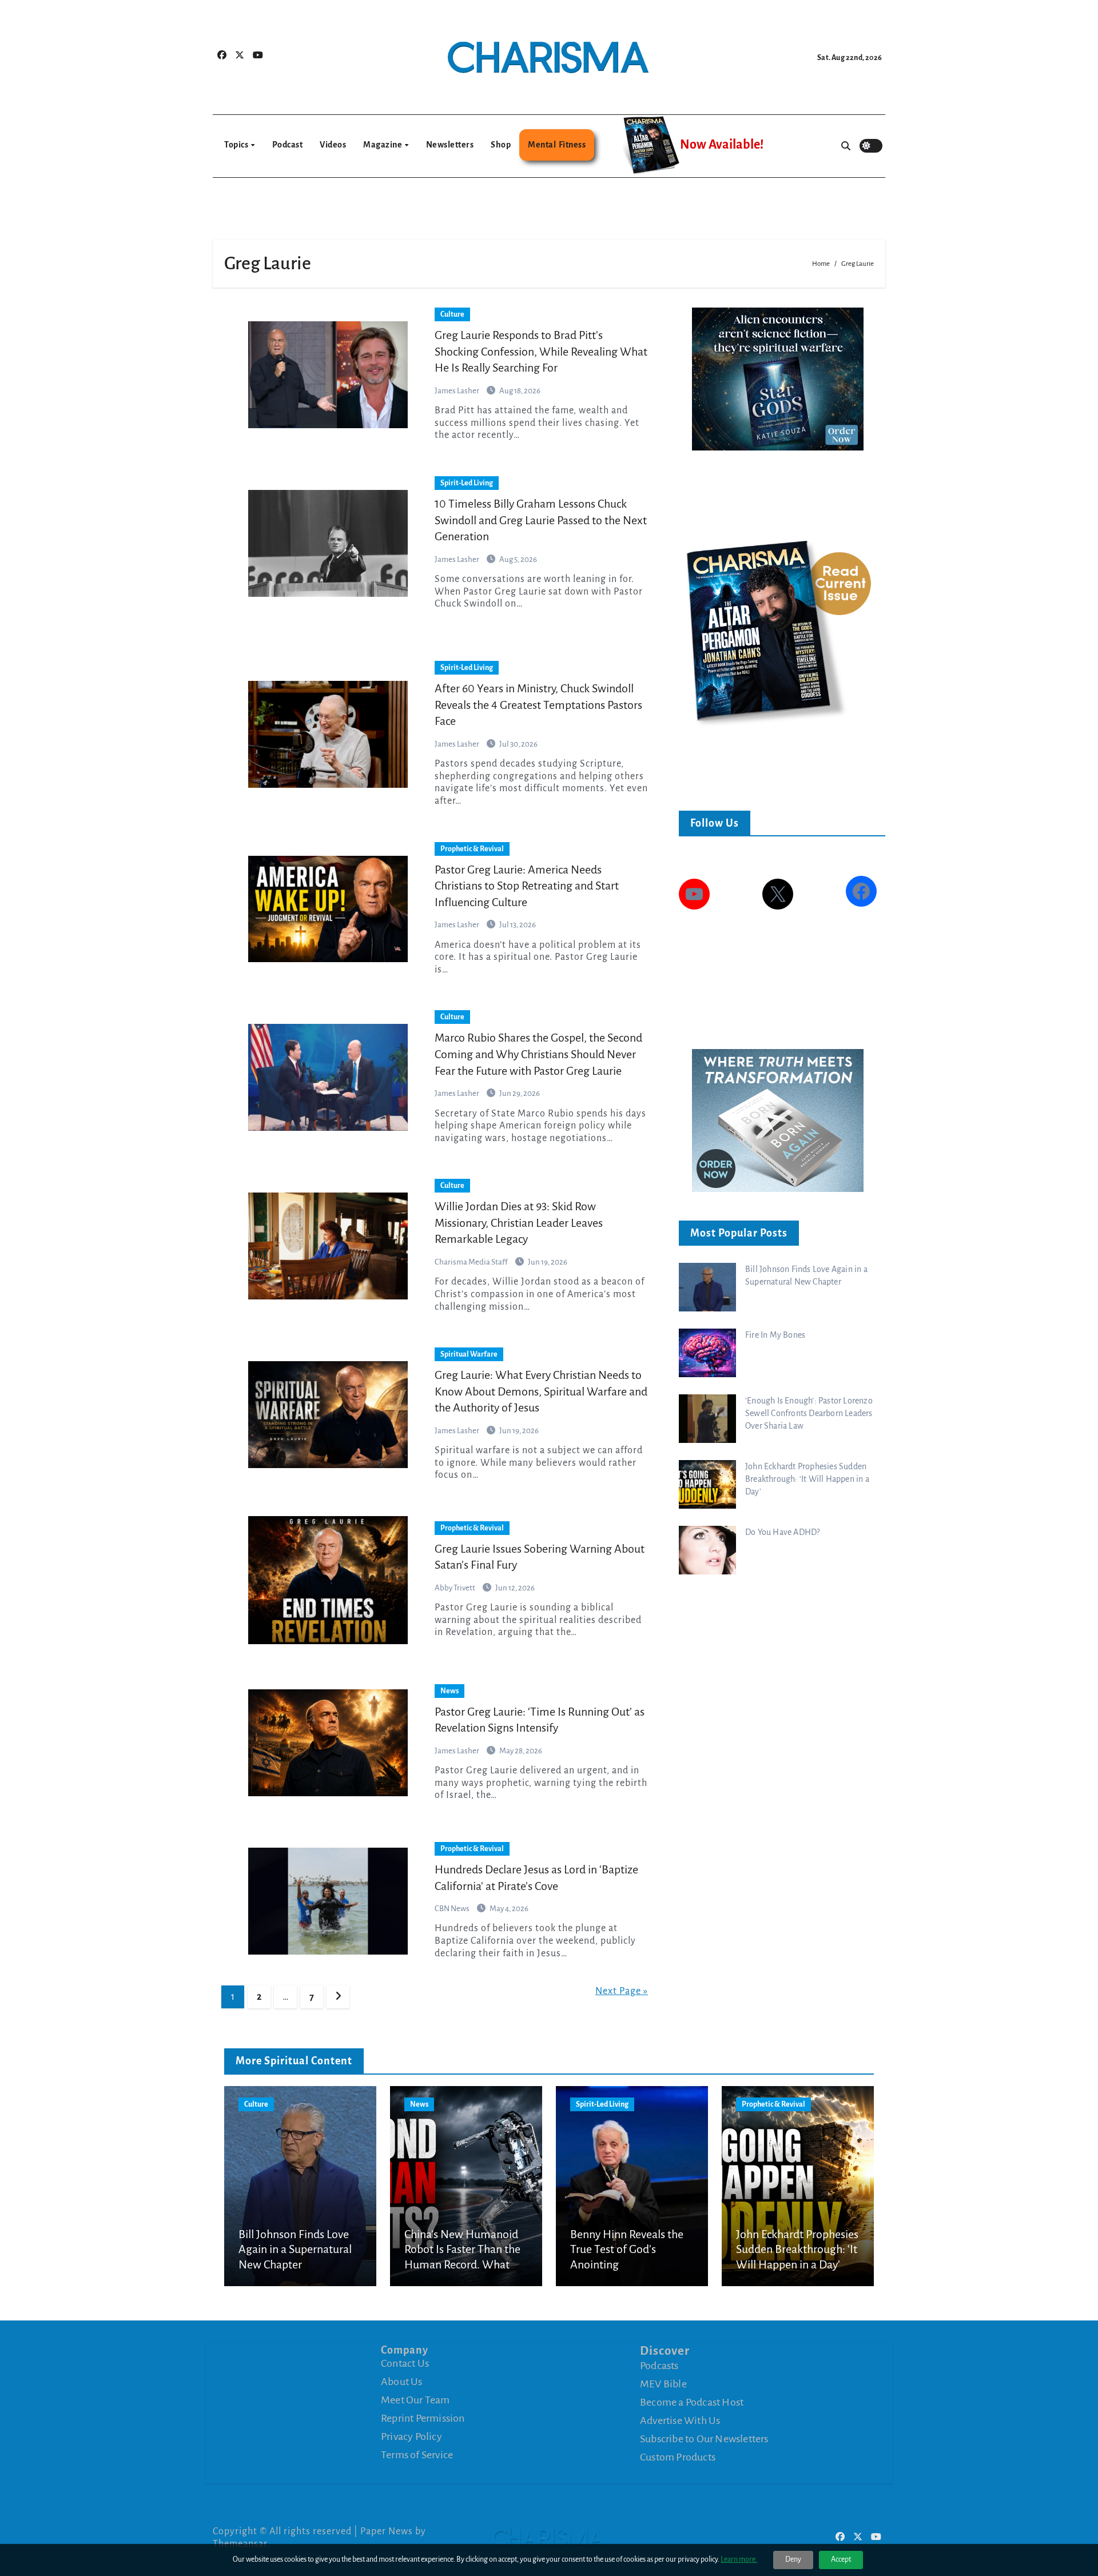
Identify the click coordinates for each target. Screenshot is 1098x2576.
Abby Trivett (455, 1588)
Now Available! (722, 145)
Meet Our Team (415, 2400)
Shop (501, 145)
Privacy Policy (411, 2437)
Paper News (387, 2531)
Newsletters (450, 145)
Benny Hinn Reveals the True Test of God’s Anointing (627, 2249)
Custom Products (678, 2457)
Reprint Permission (423, 2418)
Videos (333, 145)
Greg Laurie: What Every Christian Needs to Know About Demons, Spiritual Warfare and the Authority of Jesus (541, 1391)
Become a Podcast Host (692, 2402)
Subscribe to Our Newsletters (704, 2439)
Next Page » (622, 1991)
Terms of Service (417, 2455)
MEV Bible (663, 2384)
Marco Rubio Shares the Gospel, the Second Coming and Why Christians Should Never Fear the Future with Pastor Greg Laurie (538, 1054)
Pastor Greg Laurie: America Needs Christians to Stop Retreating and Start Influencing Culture (527, 886)
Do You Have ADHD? (782, 1532)
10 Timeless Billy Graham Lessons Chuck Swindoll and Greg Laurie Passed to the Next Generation (541, 520)
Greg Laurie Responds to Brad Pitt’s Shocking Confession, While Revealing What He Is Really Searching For (541, 351)
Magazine (383, 145)
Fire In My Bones (775, 1335)
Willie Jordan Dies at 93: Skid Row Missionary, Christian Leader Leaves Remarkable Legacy (519, 1223)
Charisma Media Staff (472, 1262)
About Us (402, 2382)
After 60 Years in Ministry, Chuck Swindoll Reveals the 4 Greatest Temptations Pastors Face (538, 705)
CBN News (453, 1909)
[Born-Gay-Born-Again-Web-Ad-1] (778, 1120)
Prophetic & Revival (472, 849)
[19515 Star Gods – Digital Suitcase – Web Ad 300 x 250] (778, 378)
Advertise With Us (680, 2421)
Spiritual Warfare (469, 1354)
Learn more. (739, 2559)
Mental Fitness (557, 145)
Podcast (288, 145)
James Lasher (457, 391)
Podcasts (659, 2366)
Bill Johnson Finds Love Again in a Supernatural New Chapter (295, 2249)
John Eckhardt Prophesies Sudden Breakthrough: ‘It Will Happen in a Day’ (807, 1479)
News (449, 1691)
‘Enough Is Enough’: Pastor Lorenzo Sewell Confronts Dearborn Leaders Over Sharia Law (809, 1413)
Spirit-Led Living (467, 483)
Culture (452, 314)
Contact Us (405, 2363)
